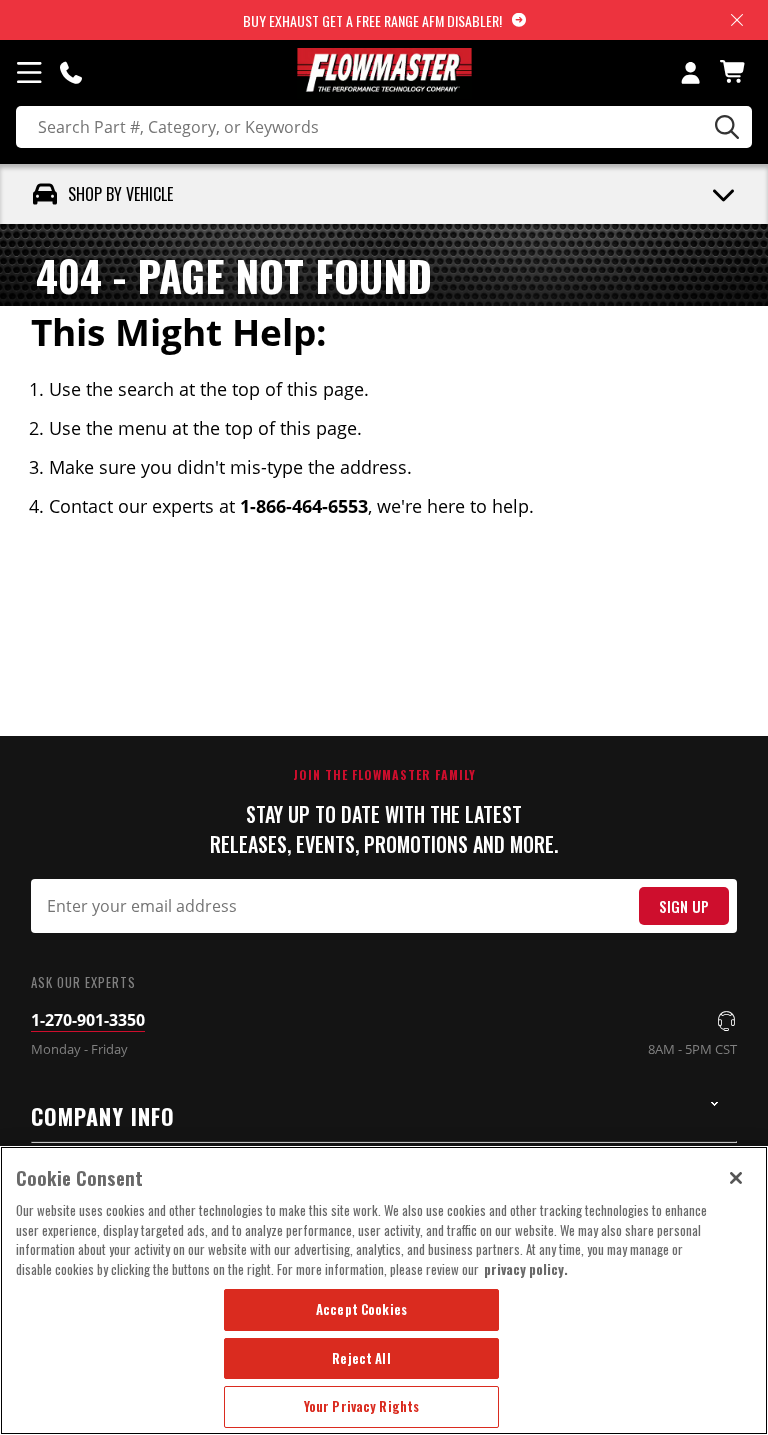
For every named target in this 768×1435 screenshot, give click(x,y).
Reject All (361, 1358)
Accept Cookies (361, 1309)
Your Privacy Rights (361, 1406)
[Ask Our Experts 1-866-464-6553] (71, 72)
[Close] (736, 1178)
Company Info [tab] (103, 1116)
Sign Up (684, 906)
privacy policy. (526, 1269)
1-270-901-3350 (88, 1020)
